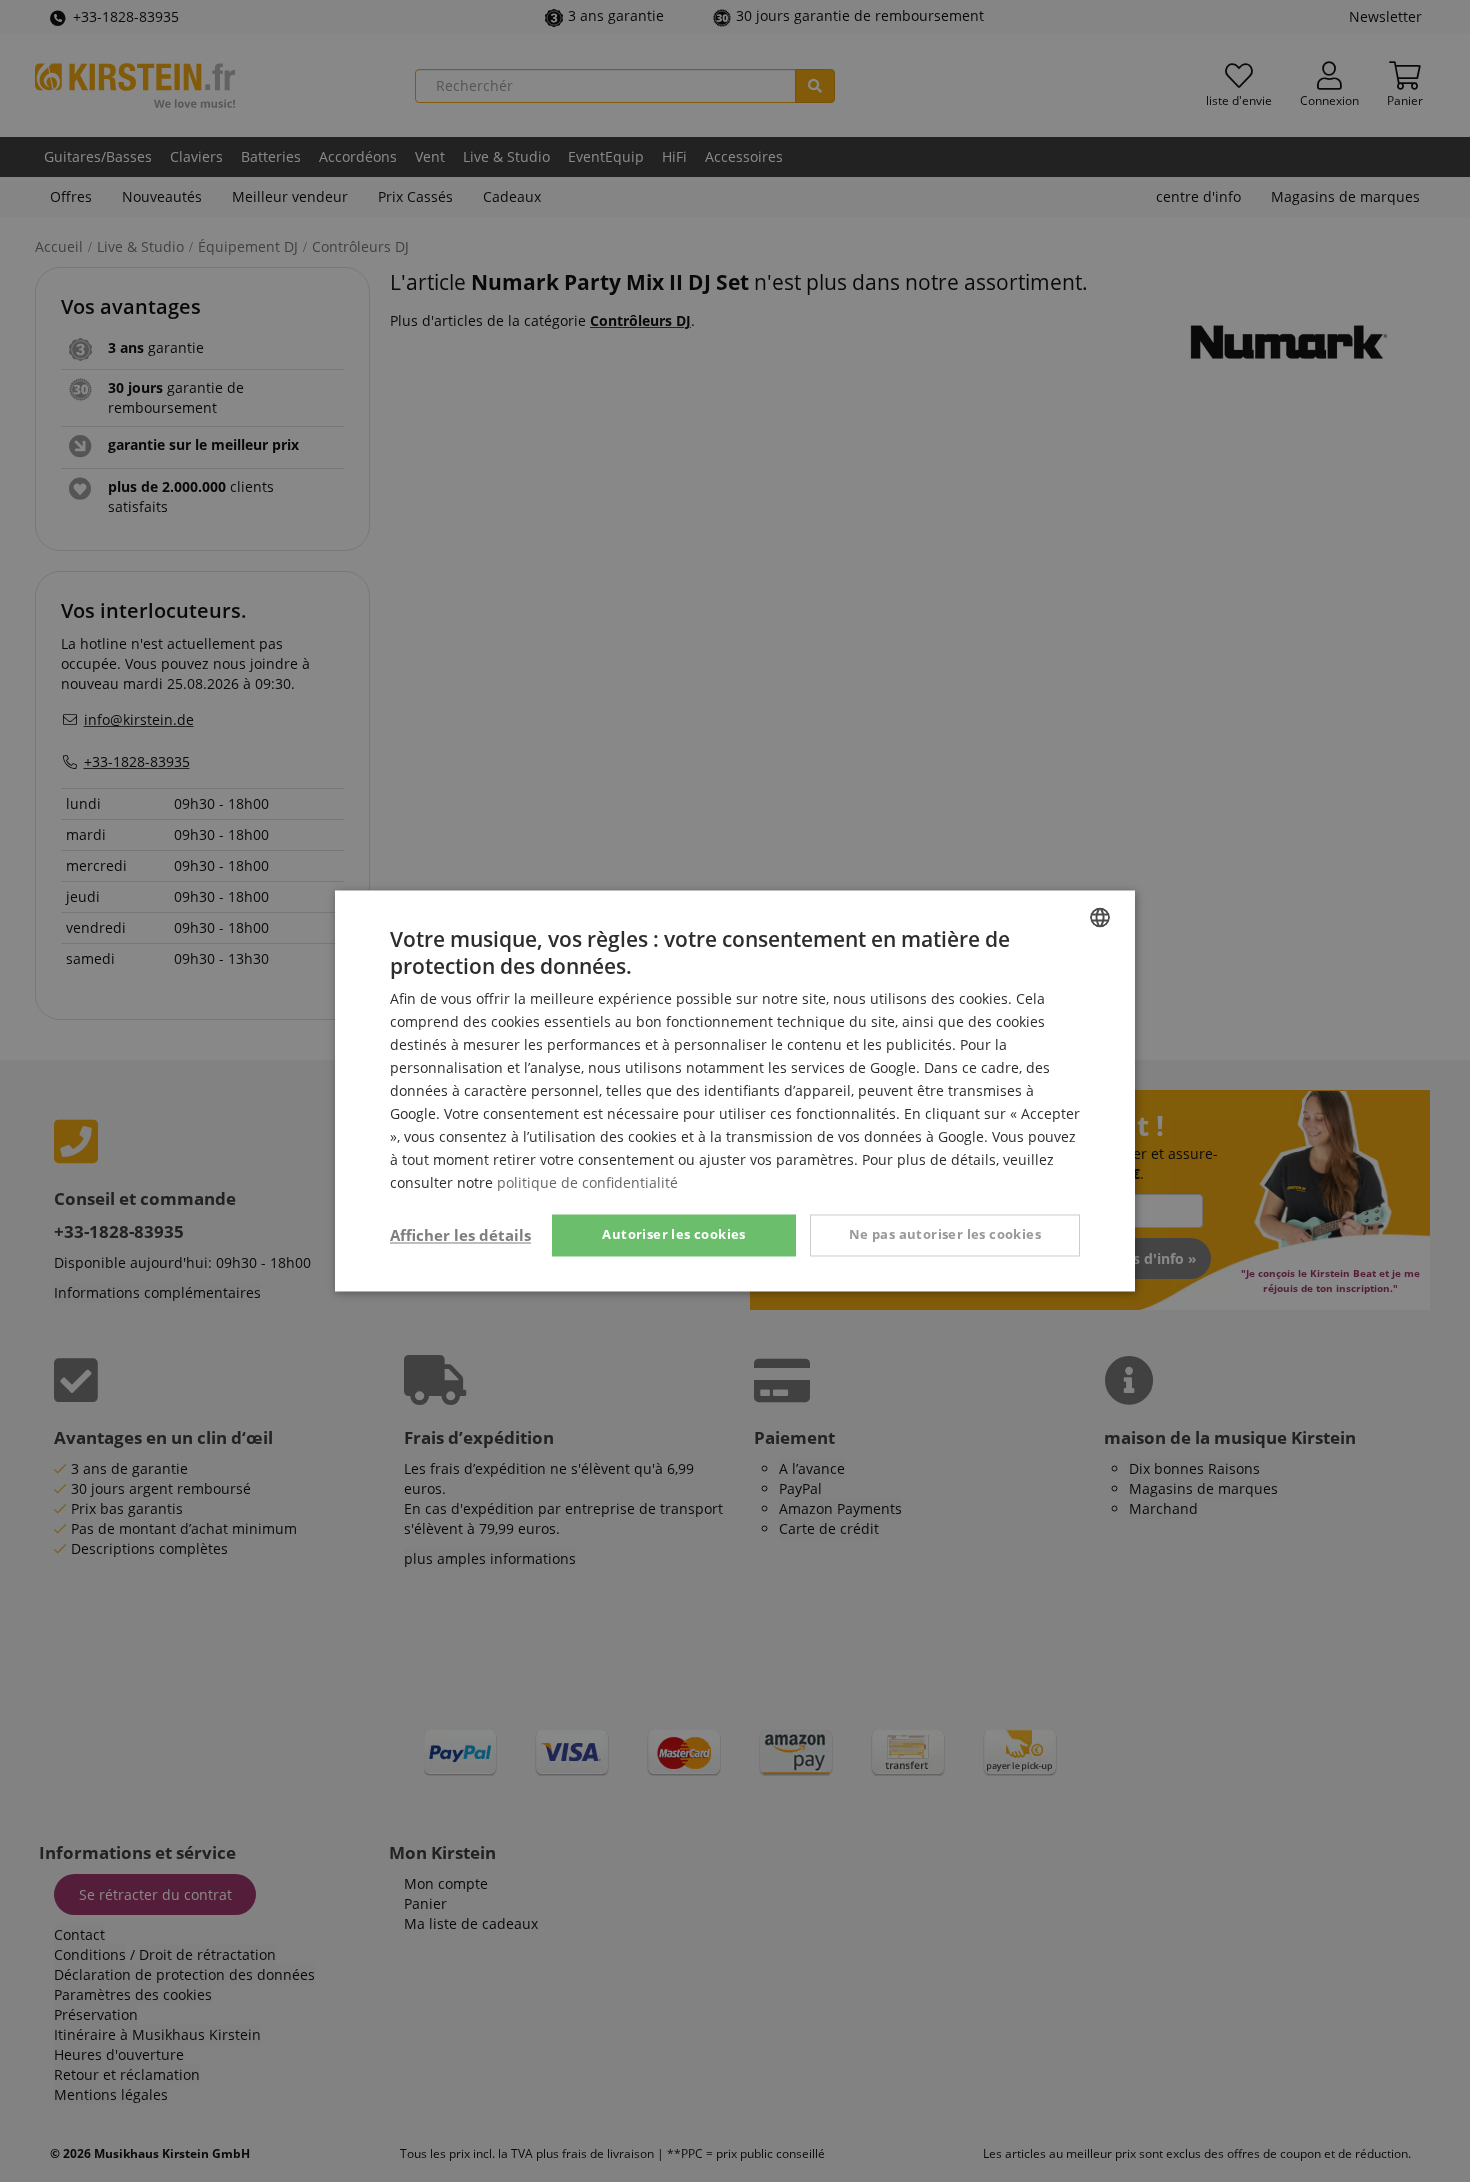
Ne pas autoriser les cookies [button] (945, 1235)
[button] (460, 1236)
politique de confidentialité (587, 1183)
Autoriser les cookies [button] (673, 1235)
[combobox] (1100, 917)
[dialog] (735, 1090)
